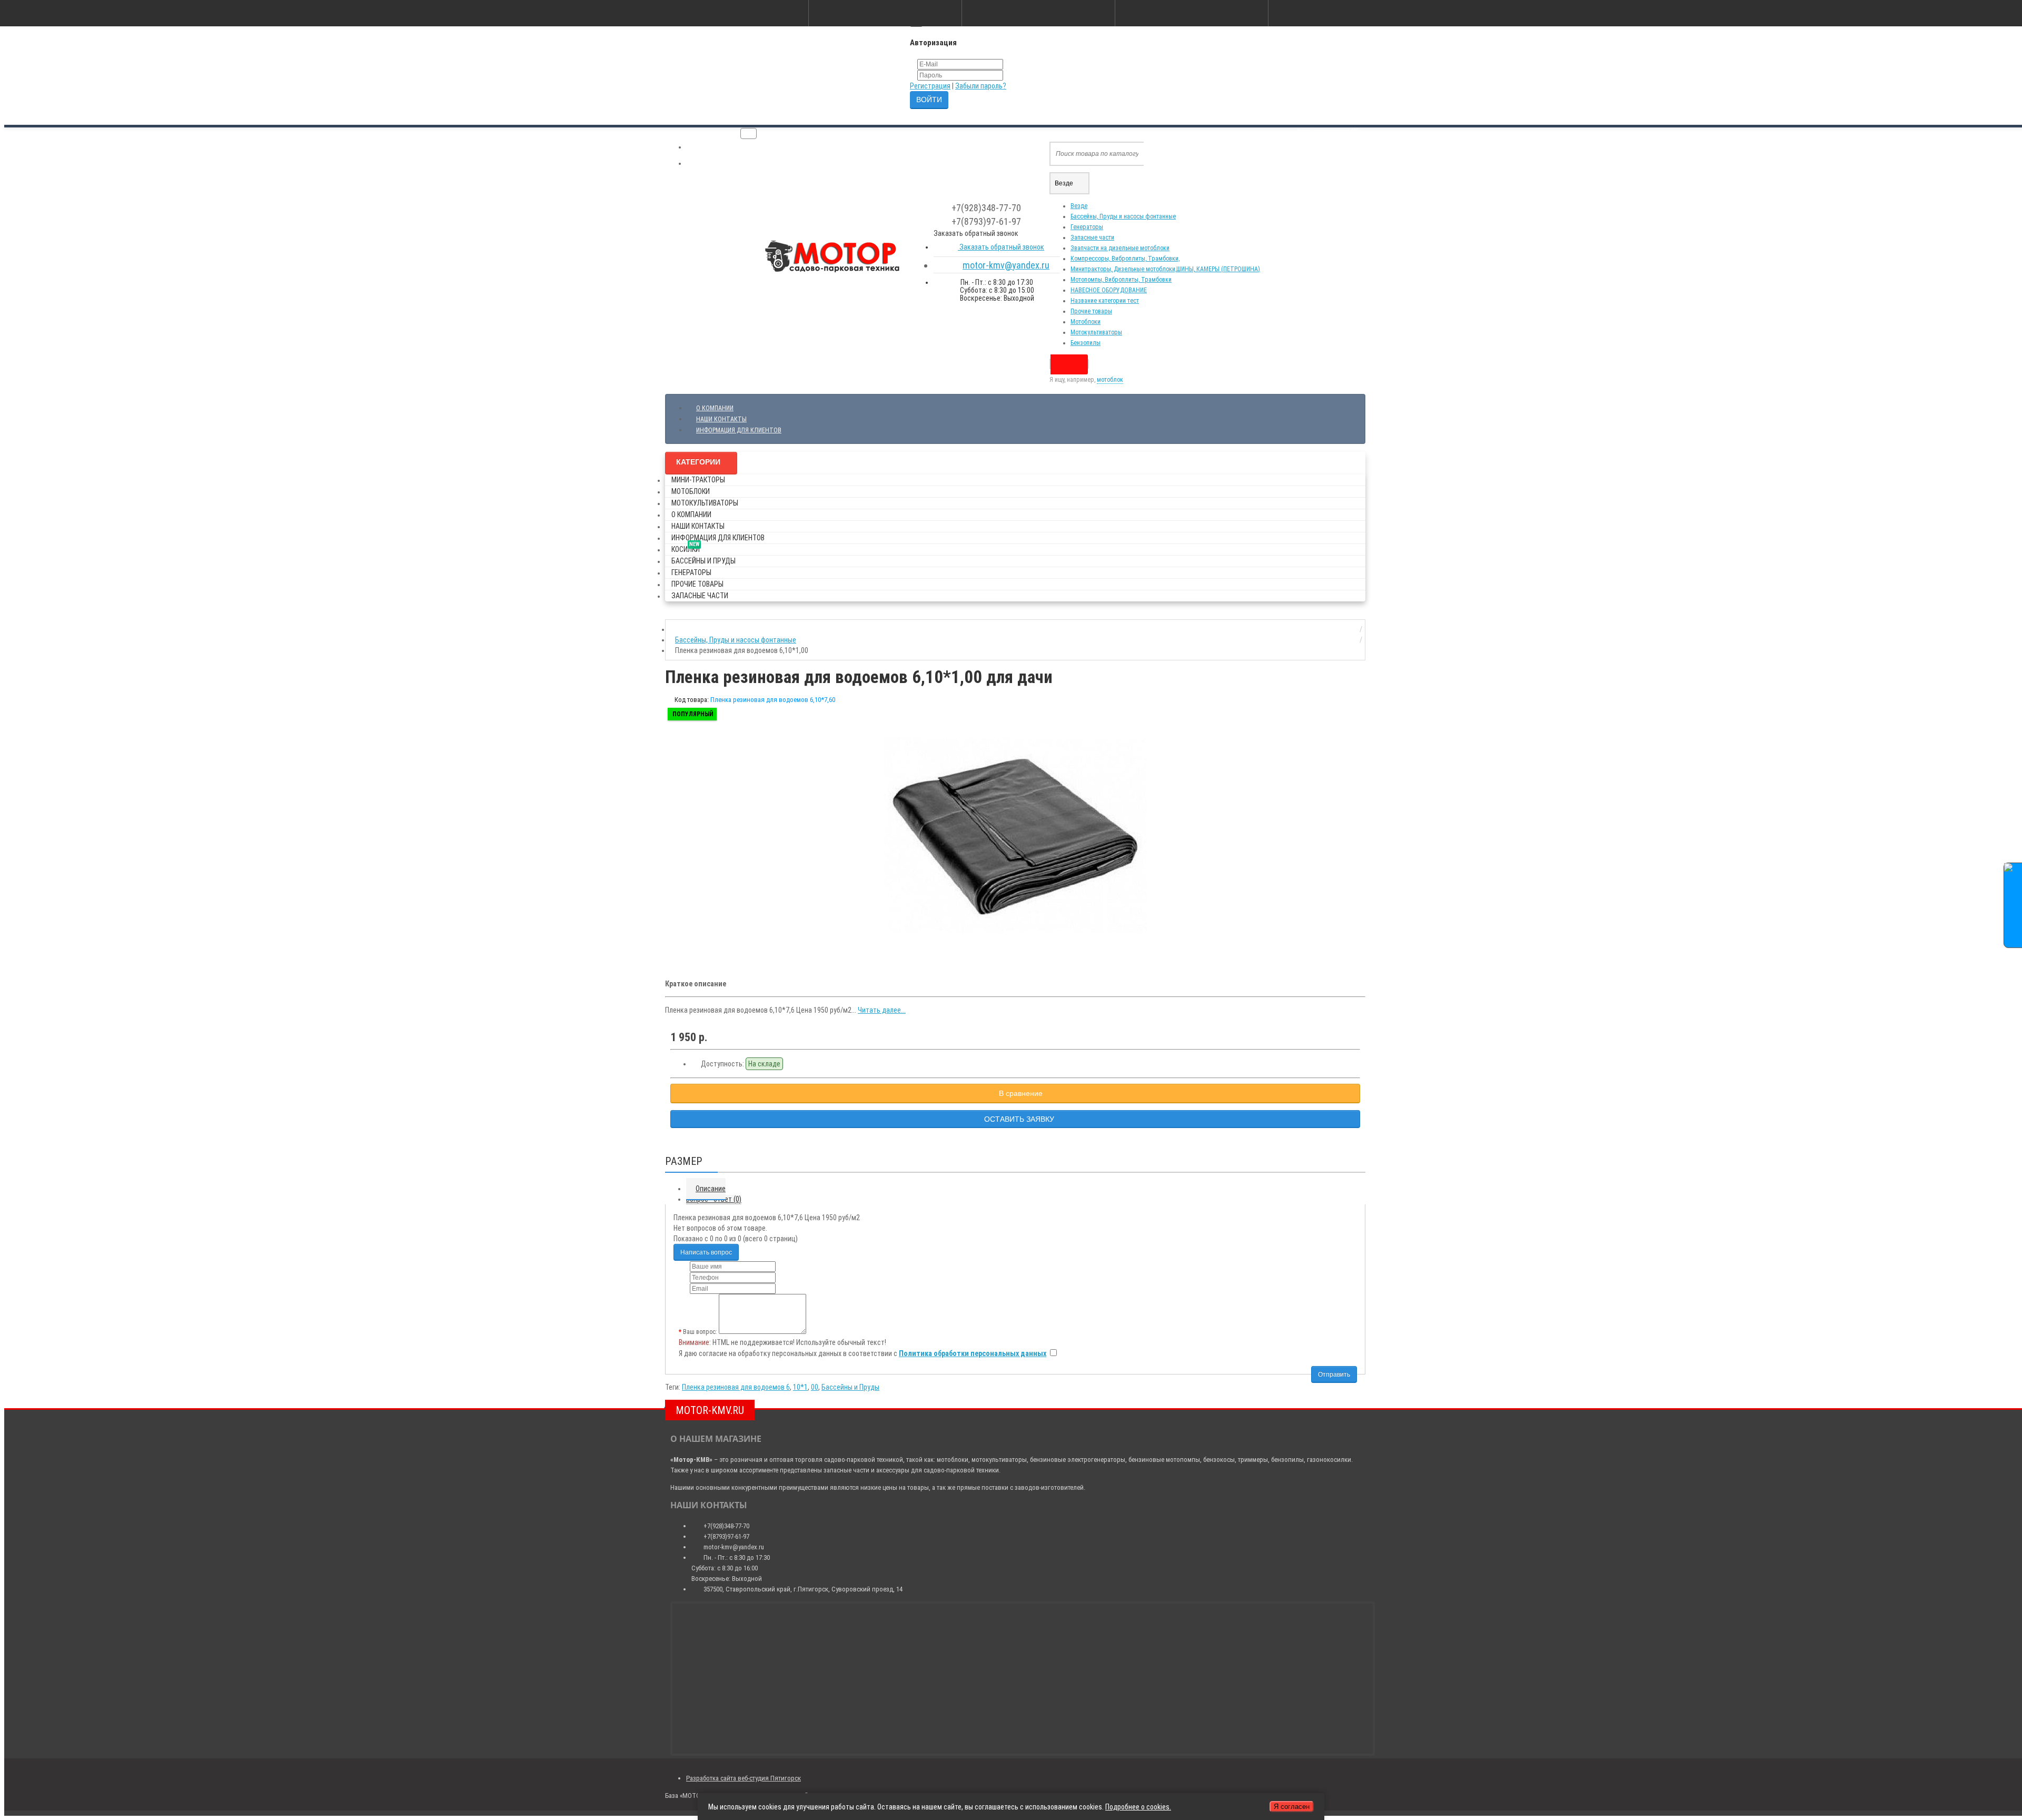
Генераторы (1087, 227)
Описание (711, 1189)
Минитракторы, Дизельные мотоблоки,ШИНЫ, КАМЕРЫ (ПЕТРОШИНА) (1165, 269)
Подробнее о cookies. (1138, 1807)
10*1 (800, 1387)
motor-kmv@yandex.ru (1006, 265)
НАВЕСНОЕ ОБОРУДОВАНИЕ (1109, 290)
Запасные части (1092, 238)
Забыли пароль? (981, 86)
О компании (715, 408)
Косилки (686, 547)
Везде (1079, 206)
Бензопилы (1086, 343)
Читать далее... (882, 1010)
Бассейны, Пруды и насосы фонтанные (1123, 216)
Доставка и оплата (723, 147)
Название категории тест (1105, 301)
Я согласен (1292, 1807)
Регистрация (930, 86)
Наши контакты (721, 419)
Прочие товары (1091, 311)
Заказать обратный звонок (1001, 247)
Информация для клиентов (739, 430)
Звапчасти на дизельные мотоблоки (1120, 248)
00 (815, 1387)
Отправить (1334, 1374)
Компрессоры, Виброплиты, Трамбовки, (1125, 259)
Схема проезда (718, 164)
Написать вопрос (706, 1252)
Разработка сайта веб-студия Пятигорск (744, 1778)
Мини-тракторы (698, 480)
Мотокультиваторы (1096, 332)
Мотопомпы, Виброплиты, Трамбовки (1121, 280)
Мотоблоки (1086, 322)
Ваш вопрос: (700, 1332)
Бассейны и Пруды (703, 561)
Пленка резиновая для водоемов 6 (736, 1387)
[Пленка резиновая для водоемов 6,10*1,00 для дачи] (1015, 837)
